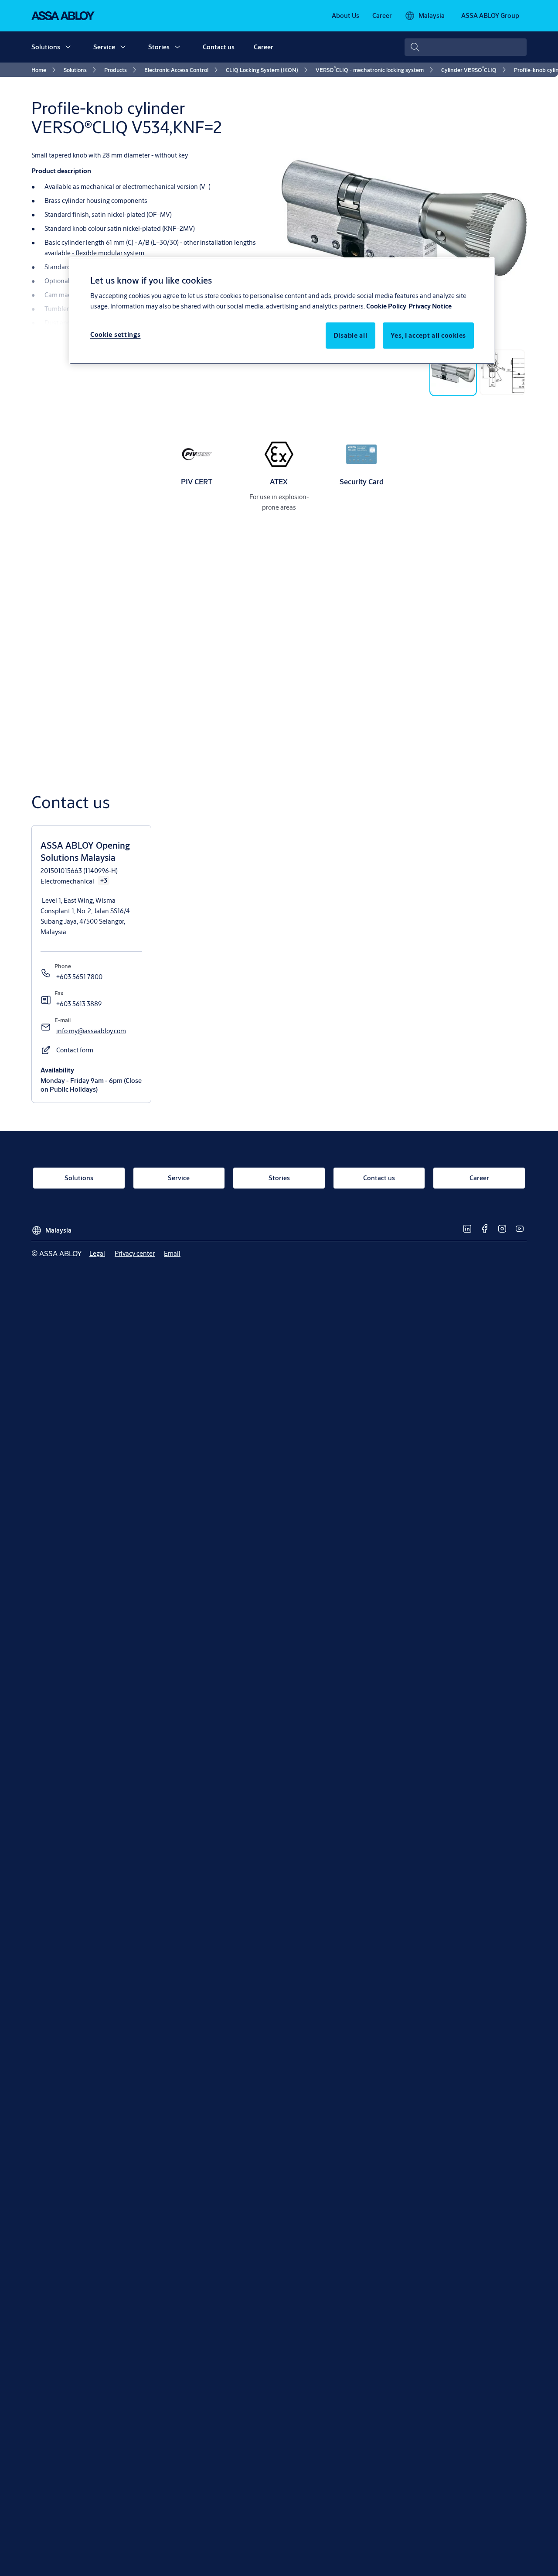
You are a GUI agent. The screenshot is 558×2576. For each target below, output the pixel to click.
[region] (282, 311)
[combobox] (466, 47)
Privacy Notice (430, 307)
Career (264, 47)
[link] (345, 16)
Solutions (46, 47)
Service (104, 47)
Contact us (219, 47)
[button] (68, 47)
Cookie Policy (386, 307)
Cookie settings (116, 335)
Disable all (350, 336)
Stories (159, 47)
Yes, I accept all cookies (429, 336)
